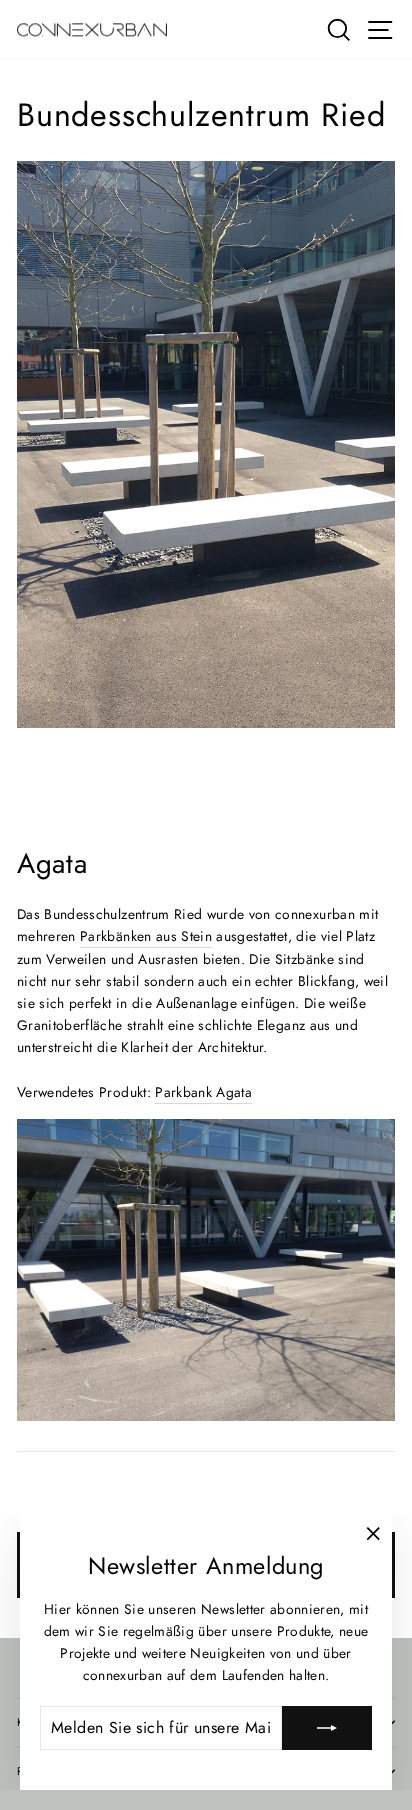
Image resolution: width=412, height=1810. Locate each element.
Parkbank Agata (203, 1092)
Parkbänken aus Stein (146, 936)
